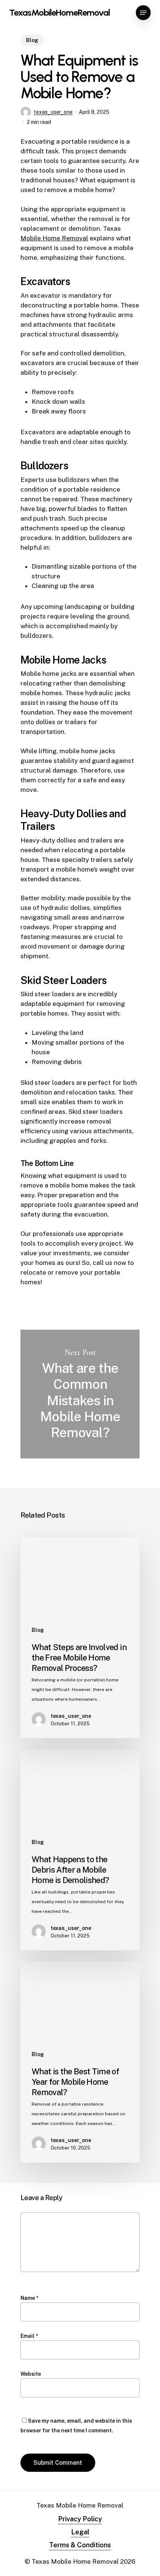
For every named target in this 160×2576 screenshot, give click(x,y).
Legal (80, 2532)
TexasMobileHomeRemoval (60, 13)
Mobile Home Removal (54, 238)
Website (31, 2374)
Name (29, 2298)
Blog (32, 40)
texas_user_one (53, 112)
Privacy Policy (80, 2519)
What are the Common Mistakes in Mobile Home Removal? (80, 1394)
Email (29, 2336)
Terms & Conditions (80, 2545)
